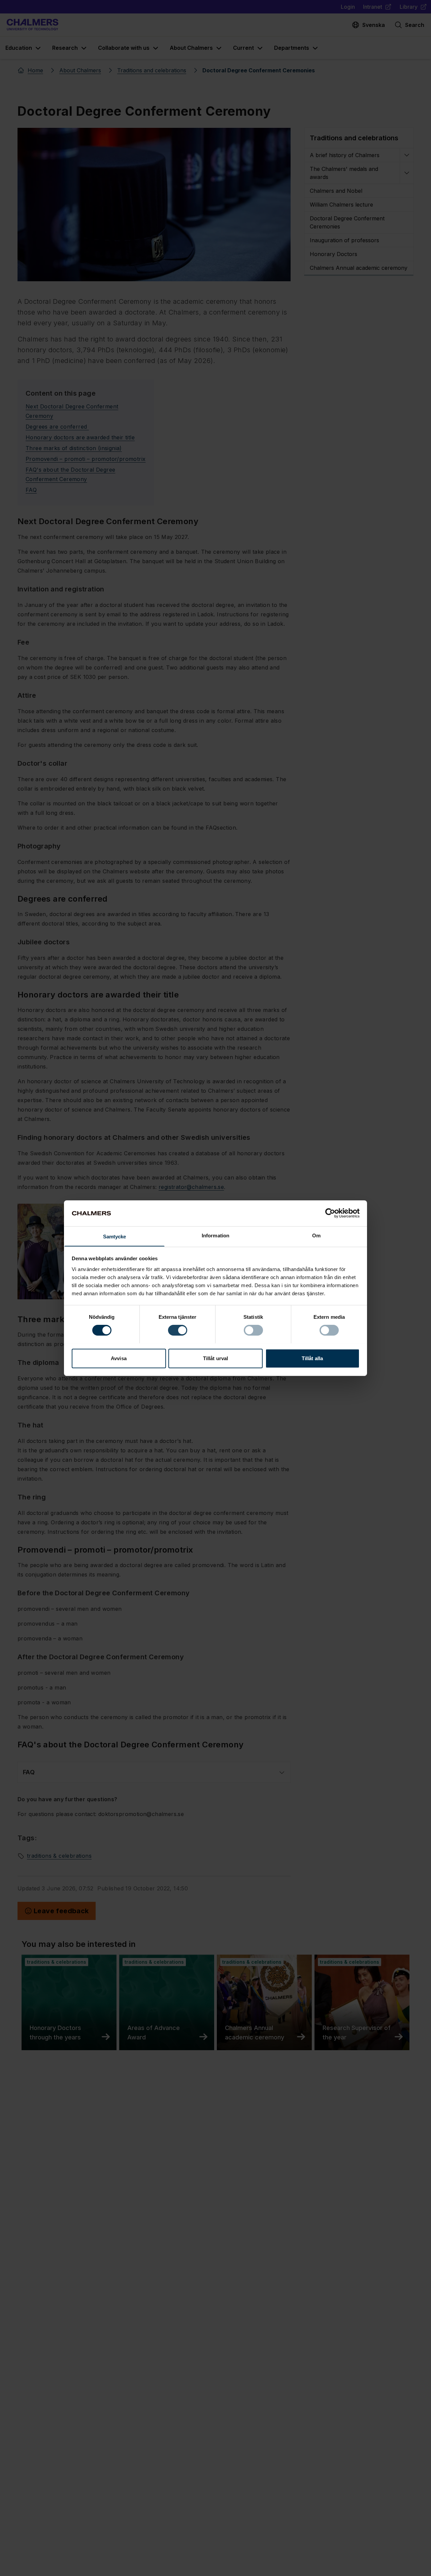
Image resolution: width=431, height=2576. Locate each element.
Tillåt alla (312, 1358)
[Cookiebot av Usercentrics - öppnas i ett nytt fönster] (330, 1213)
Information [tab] (215, 1235)
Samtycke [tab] (115, 1236)
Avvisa (119, 1358)
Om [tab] (316, 1235)
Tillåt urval (215, 1358)
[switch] (178, 1330)
